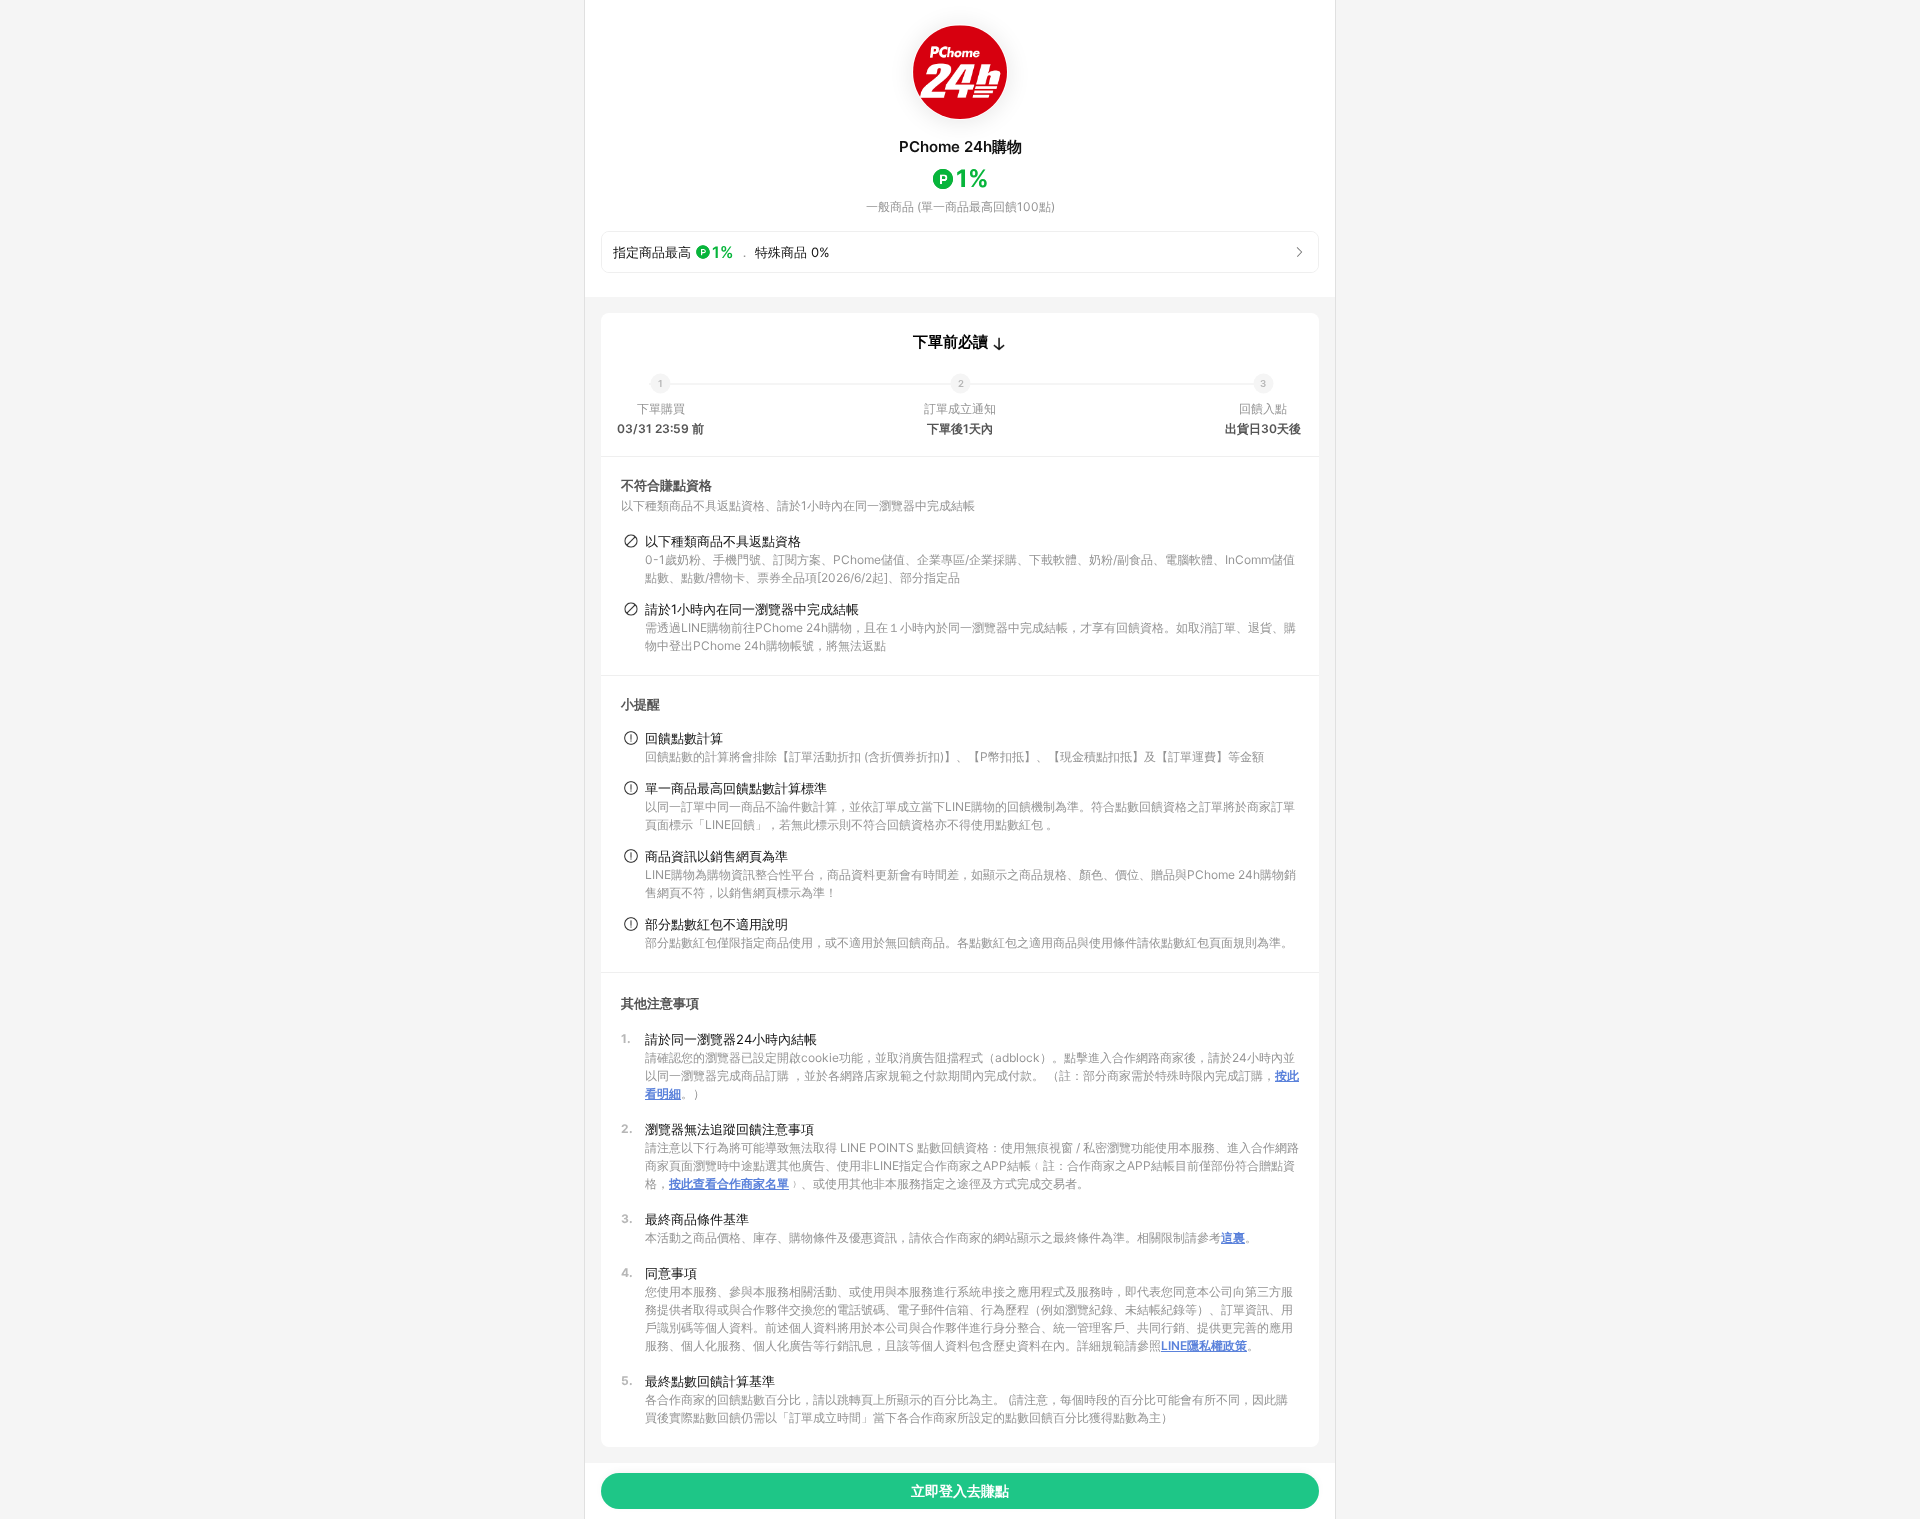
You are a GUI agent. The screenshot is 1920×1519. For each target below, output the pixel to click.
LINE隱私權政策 (1204, 1345)
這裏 (1233, 1237)
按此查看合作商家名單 (729, 1183)
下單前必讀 (950, 342)
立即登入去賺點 (960, 1490)
